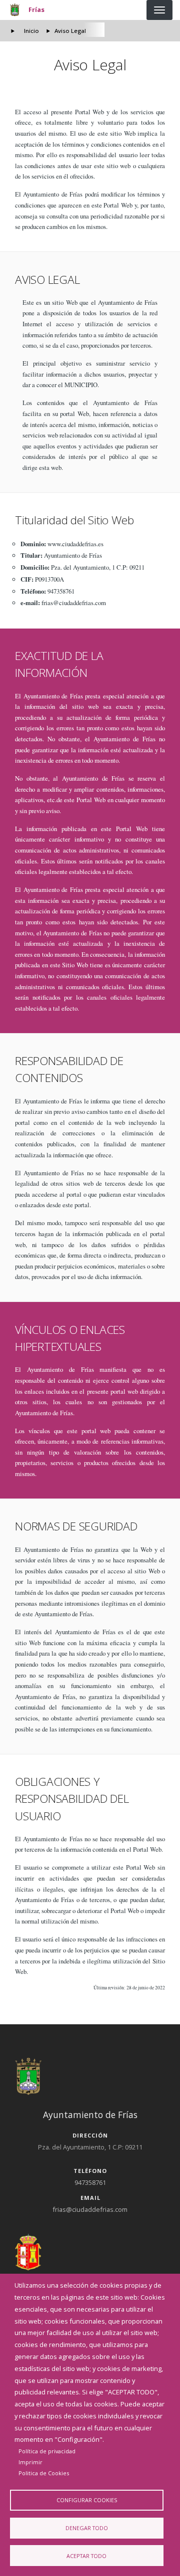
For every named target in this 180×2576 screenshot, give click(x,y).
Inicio (31, 31)
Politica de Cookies (44, 2473)
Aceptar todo (86, 2556)
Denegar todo (87, 2528)
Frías (36, 9)
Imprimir (30, 2462)
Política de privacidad (47, 2451)
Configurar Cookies (87, 2500)
